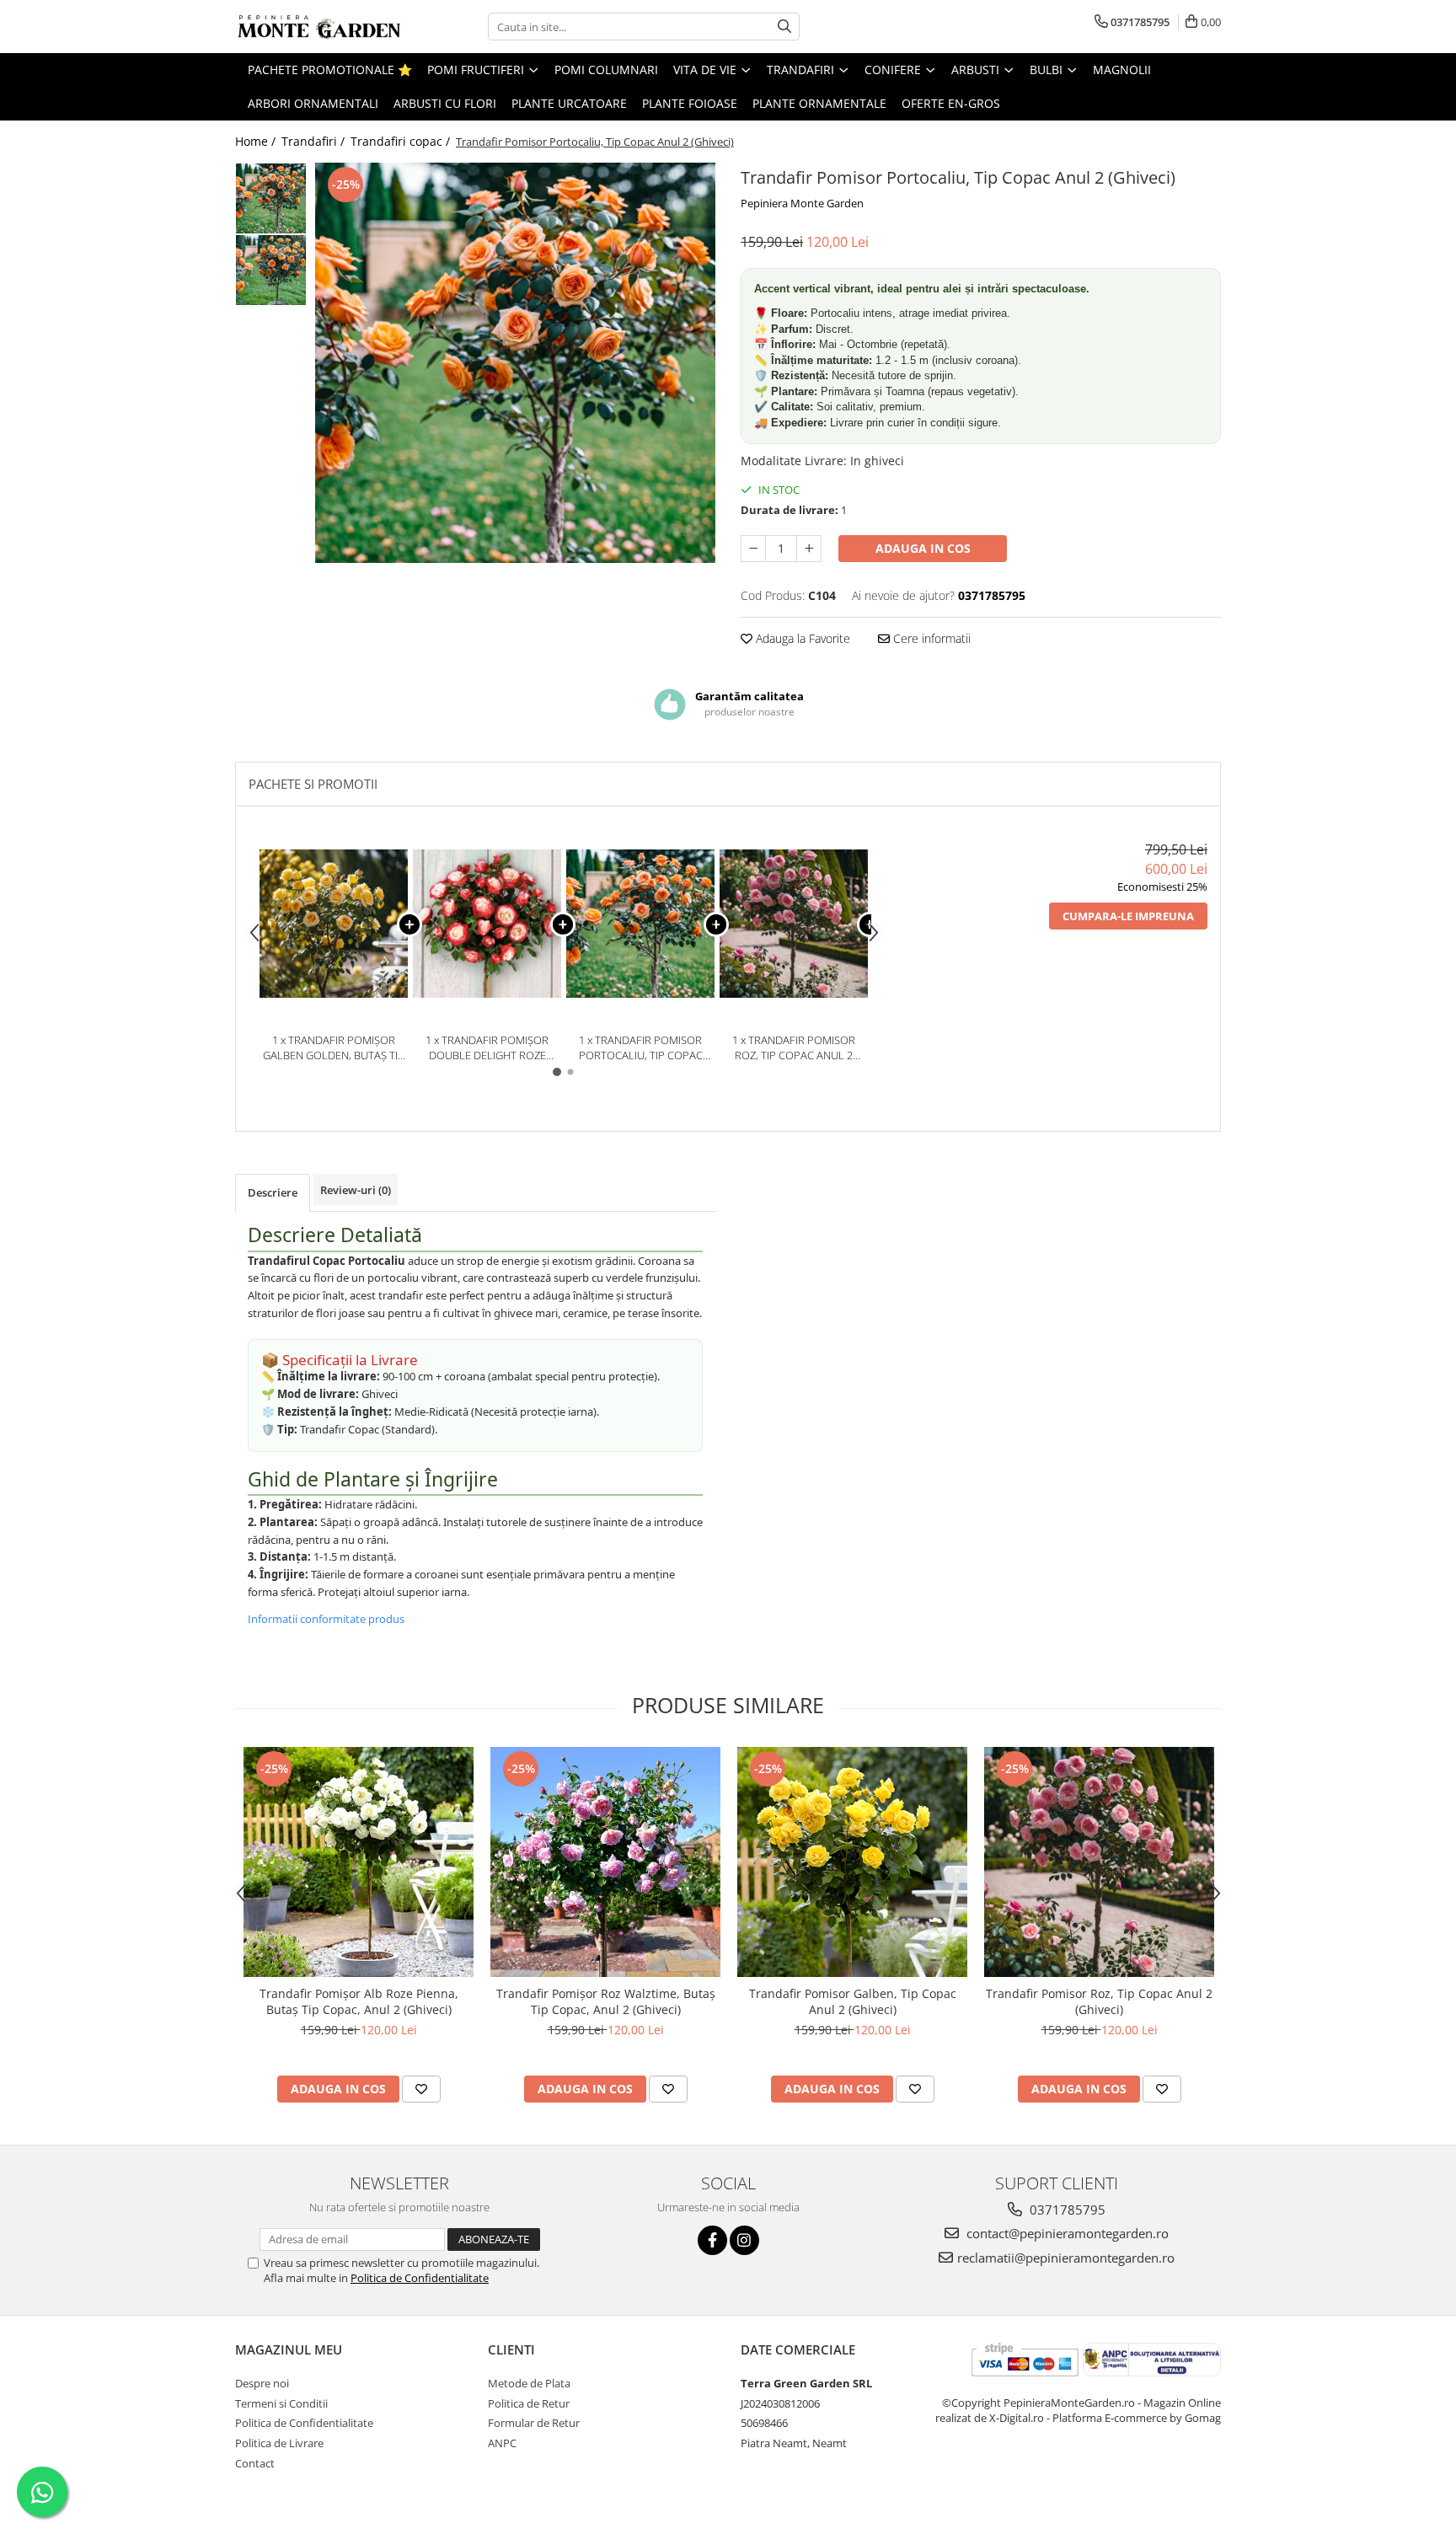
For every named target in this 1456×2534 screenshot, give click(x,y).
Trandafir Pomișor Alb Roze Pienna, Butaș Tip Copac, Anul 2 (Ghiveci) (359, 2001)
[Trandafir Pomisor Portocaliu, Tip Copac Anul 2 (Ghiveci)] (515, 363)
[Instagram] (744, 2240)
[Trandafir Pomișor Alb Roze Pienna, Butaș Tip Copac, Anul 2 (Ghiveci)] (359, 1862)
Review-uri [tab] (356, 1190)
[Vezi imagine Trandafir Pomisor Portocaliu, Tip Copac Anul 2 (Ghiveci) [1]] (271, 270)
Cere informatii (930, 638)
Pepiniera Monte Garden (802, 203)
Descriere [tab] (273, 1192)
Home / (257, 141)
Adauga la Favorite (801, 638)
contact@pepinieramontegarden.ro (1066, 2233)
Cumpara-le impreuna (1128, 916)
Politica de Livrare (279, 2443)
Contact (255, 2463)
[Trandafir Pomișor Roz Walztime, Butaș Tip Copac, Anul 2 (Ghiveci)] (605, 1862)
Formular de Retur (534, 2423)
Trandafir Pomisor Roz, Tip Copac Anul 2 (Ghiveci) (1099, 2001)
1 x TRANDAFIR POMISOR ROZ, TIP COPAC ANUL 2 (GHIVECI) (794, 1048)
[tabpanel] (515, 363)
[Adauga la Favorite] (421, 2089)
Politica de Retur (529, 2403)
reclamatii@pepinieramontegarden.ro (1066, 2258)
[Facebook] (712, 2240)
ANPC (502, 2443)
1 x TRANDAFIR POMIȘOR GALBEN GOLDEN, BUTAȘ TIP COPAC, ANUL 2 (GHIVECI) (334, 1048)
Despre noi (262, 2383)
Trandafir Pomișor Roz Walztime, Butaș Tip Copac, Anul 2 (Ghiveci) (606, 2001)
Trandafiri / (315, 141)
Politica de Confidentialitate (420, 2278)
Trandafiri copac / (402, 141)
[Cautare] (784, 27)
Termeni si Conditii (281, 2403)
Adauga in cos (923, 548)
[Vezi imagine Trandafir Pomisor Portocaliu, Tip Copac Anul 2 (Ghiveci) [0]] (271, 198)
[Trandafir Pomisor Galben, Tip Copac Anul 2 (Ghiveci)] (852, 1862)
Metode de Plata (529, 2383)
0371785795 (1066, 2210)
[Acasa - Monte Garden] (319, 27)
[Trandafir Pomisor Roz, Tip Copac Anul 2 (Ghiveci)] (1099, 1862)
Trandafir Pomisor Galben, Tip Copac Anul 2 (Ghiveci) (853, 2001)
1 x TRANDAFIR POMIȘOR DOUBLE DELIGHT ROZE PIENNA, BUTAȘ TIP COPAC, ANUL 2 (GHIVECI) (487, 1048)
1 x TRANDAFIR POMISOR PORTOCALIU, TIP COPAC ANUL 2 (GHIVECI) (641, 1048)
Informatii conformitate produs (326, 1619)
